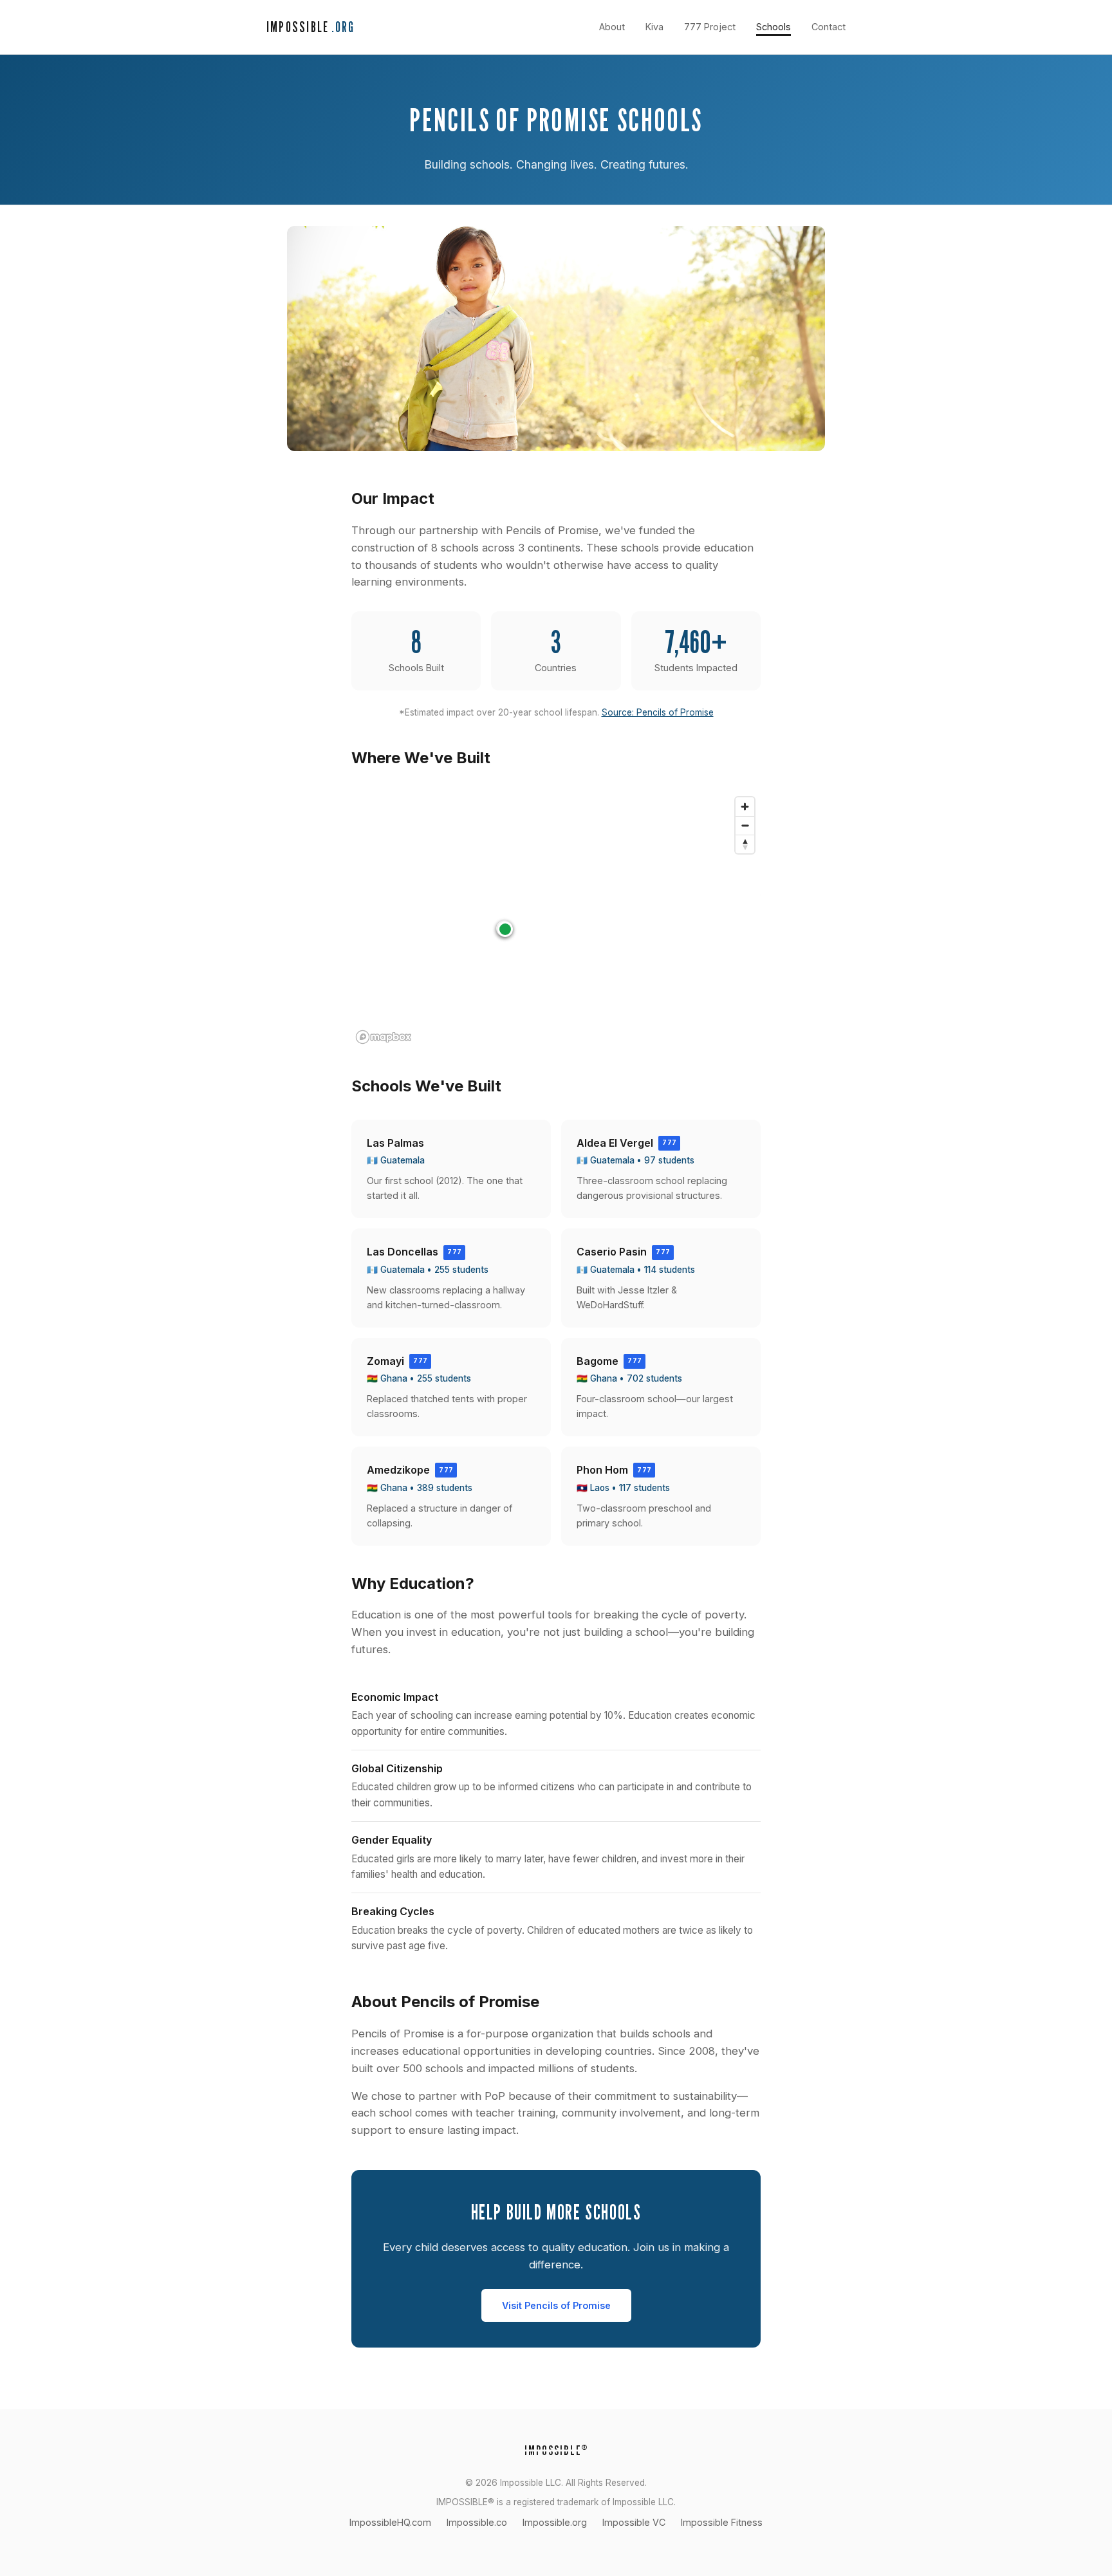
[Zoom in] (745, 807)
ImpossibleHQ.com (390, 2522)
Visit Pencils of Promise (556, 2305)
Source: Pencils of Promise (658, 712)
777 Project (710, 27)
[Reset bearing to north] (745, 844)
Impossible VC (634, 2522)
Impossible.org (555, 2522)
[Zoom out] (745, 825)
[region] (556, 920)
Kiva (654, 27)
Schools (774, 27)
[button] (505, 929)
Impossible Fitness (722, 2522)
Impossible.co (477, 2522)
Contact (829, 27)
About (612, 27)
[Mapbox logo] (384, 1037)
